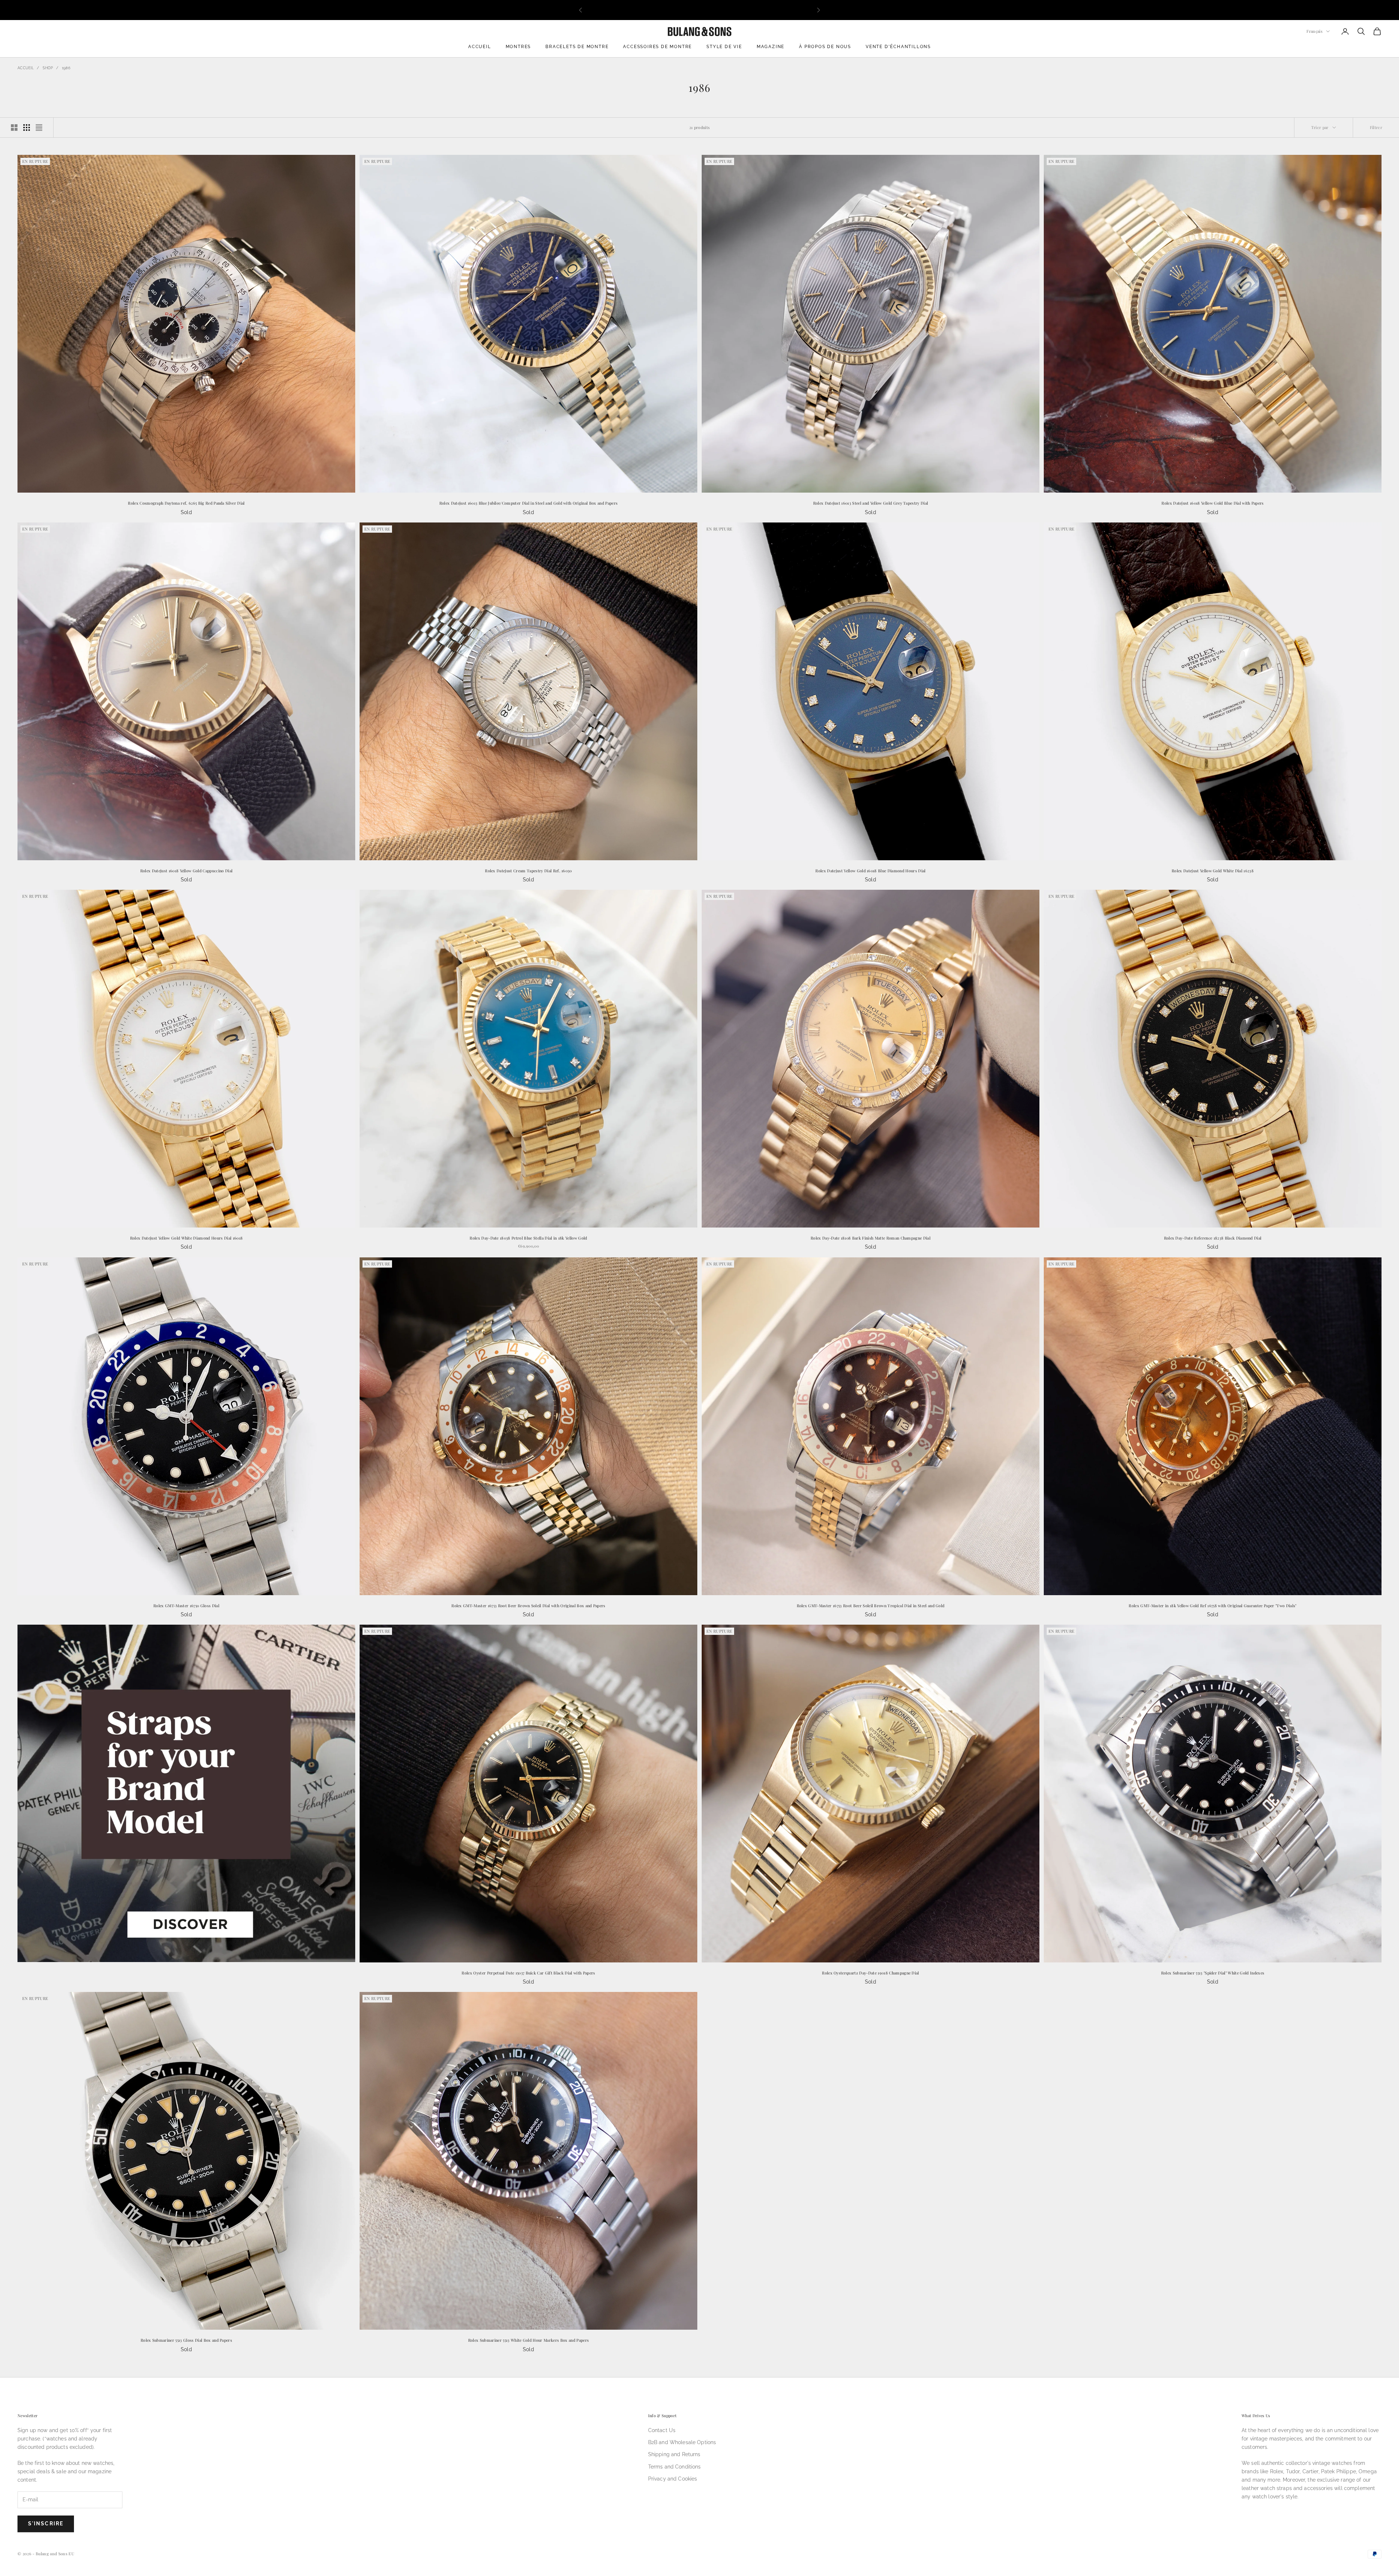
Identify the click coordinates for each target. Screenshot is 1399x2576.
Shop (48, 68)
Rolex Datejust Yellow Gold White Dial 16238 (1213, 871)
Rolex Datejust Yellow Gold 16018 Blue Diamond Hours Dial (870, 871)
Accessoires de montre (657, 47)
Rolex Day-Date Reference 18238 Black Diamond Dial (1213, 1238)
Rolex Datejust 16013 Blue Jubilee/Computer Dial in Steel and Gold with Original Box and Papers (528, 503)
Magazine (771, 47)
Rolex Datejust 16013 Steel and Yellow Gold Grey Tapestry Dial (871, 503)
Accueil (480, 47)
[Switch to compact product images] (39, 128)
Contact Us (662, 2430)
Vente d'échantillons (898, 47)
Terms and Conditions (675, 2467)
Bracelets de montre (577, 47)
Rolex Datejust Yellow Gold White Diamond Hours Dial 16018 (186, 1238)
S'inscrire (46, 2524)
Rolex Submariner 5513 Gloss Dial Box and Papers (186, 2340)
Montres (518, 47)
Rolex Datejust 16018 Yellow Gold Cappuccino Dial (187, 871)
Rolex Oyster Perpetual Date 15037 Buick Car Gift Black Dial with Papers (528, 1973)
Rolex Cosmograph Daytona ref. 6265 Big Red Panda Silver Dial (186, 503)
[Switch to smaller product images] (27, 128)
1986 (66, 68)
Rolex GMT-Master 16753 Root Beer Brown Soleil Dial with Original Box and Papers (528, 1606)
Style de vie (724, 47)
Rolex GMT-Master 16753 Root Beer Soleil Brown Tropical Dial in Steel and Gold (871, 1606)
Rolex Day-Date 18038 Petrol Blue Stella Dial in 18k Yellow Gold (528, 1238)
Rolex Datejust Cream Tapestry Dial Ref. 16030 (528, 871)
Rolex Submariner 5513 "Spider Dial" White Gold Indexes (1213, 1973)
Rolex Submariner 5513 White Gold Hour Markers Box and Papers (528, 2340)
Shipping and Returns (674, 2454)
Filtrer (1376, 127)
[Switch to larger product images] (14, 128)
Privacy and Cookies (673, 2479)
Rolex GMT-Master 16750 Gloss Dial (186, 1606)
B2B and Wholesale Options (682, 2442)
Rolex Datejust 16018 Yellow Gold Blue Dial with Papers (1213, 503)
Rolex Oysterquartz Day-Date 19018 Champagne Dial (871, 1973)
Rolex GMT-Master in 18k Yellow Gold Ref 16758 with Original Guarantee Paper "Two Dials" (1212, 1606)
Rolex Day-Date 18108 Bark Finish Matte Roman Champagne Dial (871, 1238)
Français (1314, 31)
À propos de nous (825, 47)
